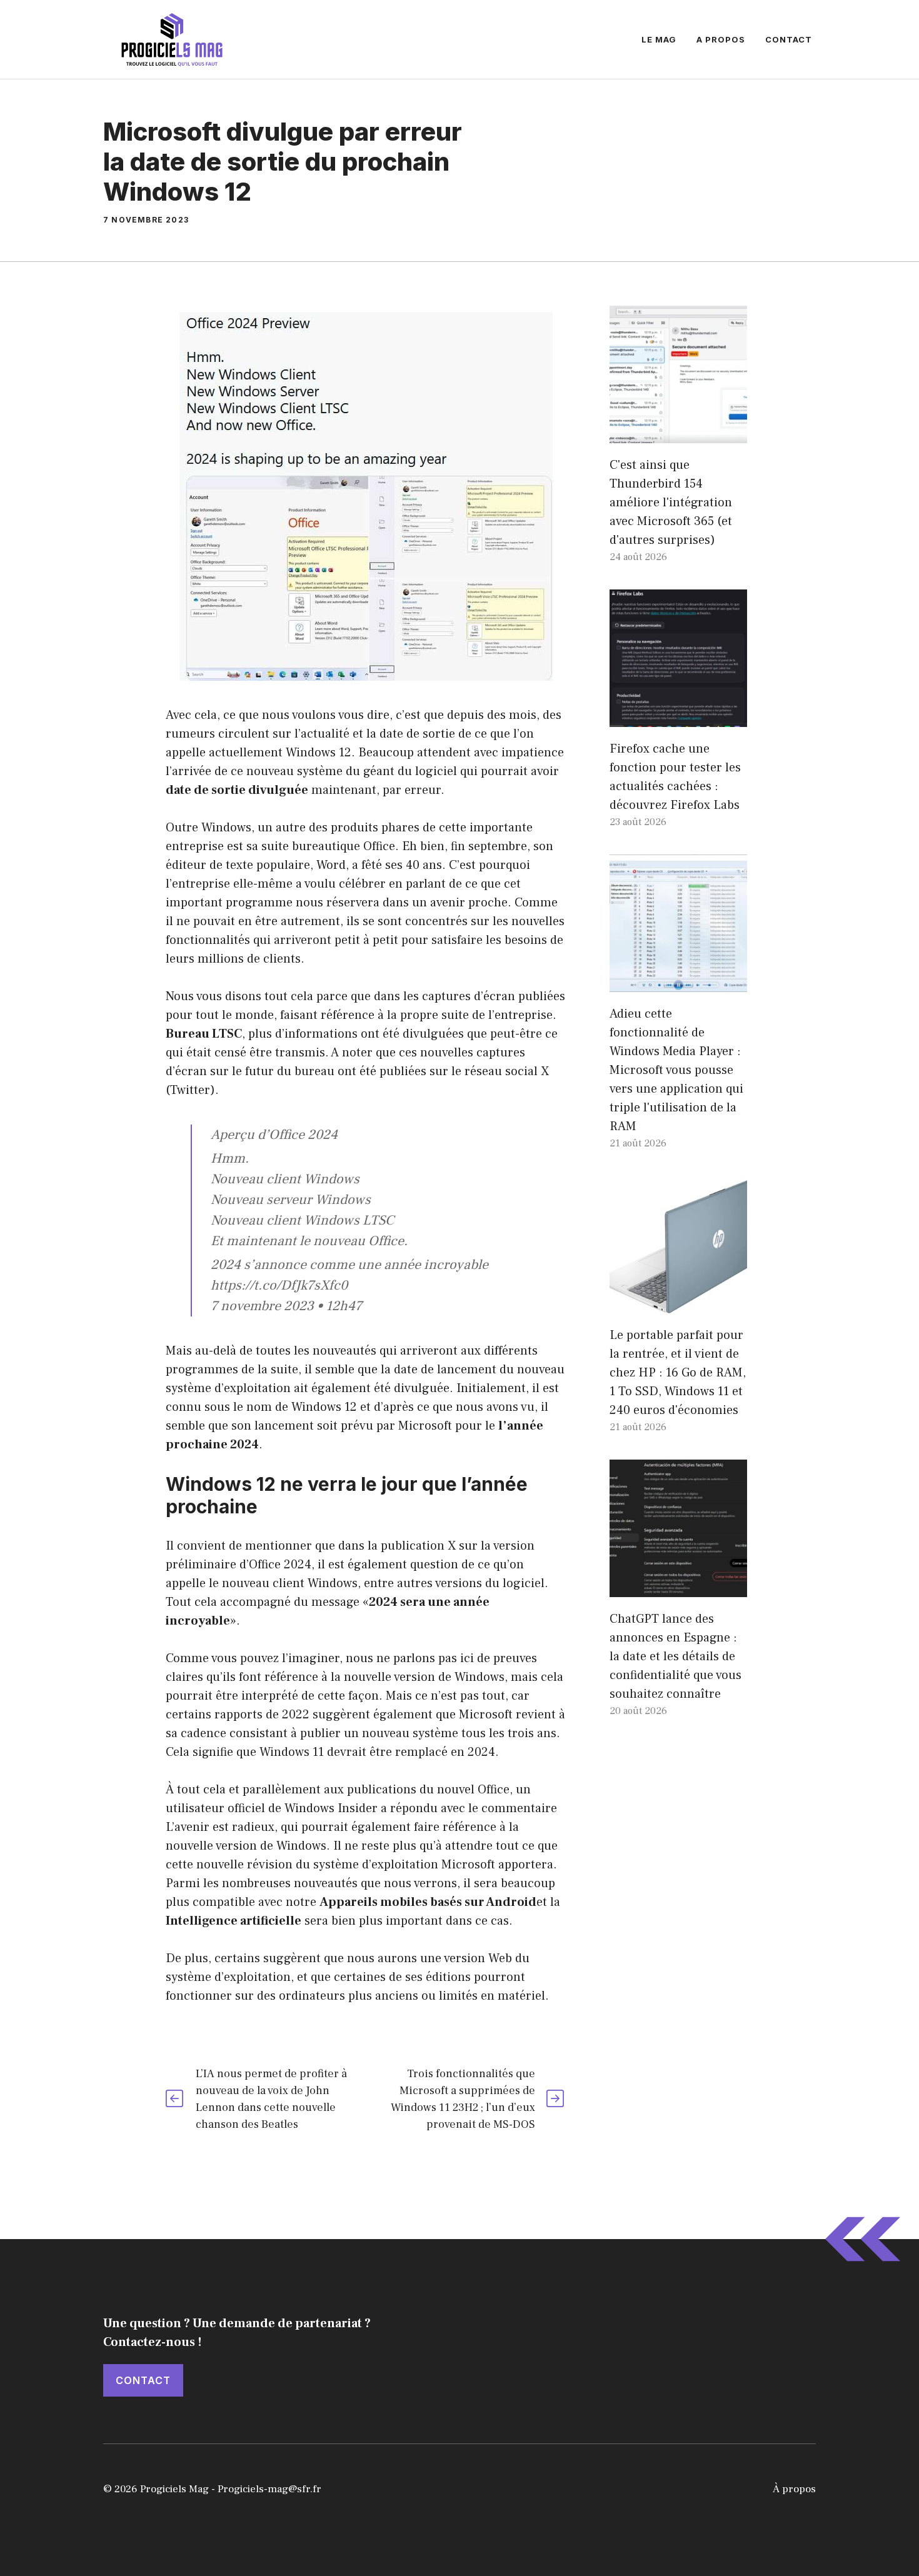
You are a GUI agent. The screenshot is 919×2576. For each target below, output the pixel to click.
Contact (789, 39)
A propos (721, 39)
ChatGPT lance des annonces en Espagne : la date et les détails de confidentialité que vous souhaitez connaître (675, 1656)
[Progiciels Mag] (172, 39)
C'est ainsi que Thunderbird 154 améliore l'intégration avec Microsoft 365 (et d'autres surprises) (671, 503)
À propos (794, 2489)
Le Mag (659, 39)
